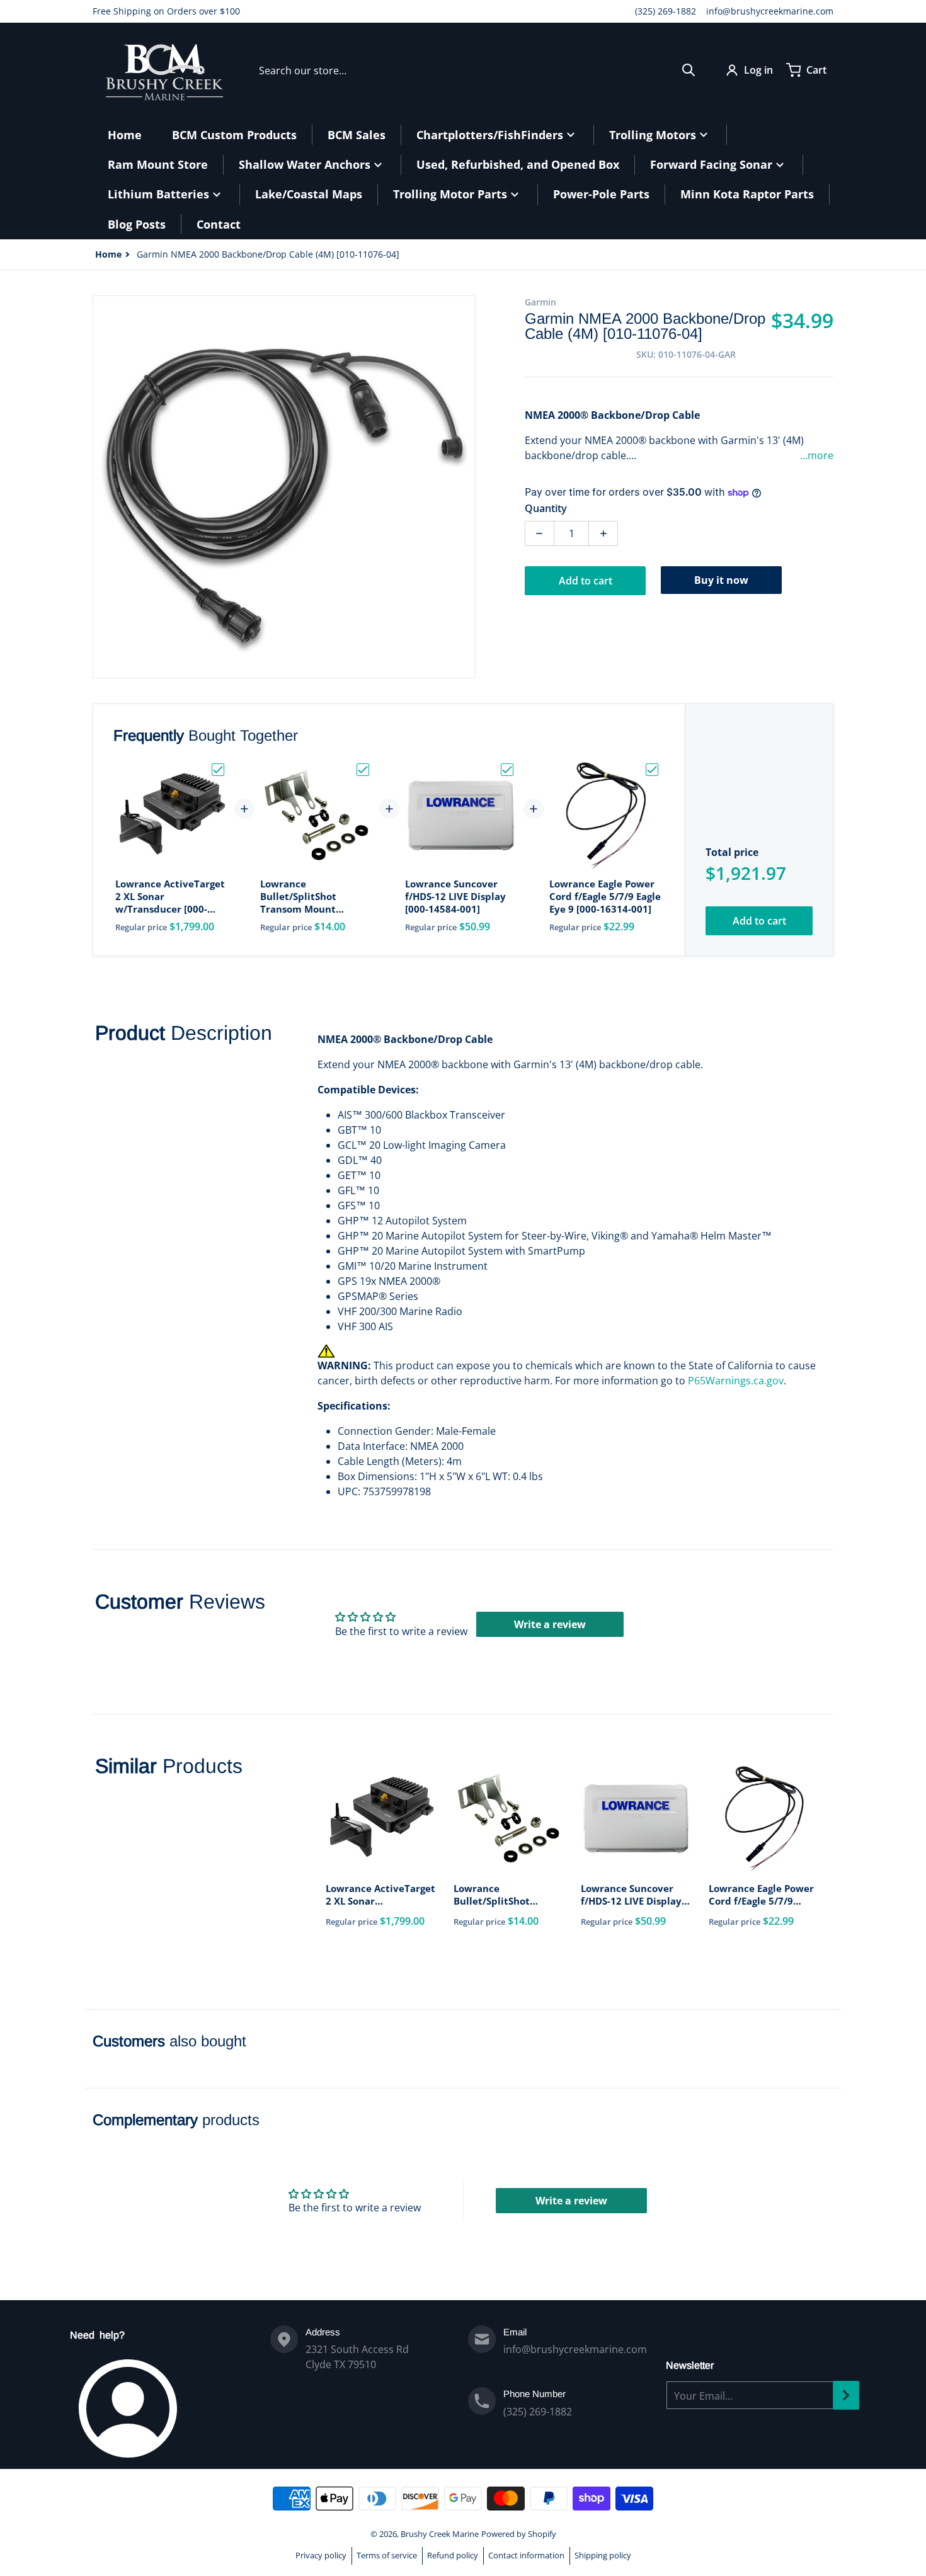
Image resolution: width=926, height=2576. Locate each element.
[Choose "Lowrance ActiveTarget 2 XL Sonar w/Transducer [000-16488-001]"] (218, 770)
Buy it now (721, 580)
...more (817, 455)
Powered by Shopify (519, 2534)
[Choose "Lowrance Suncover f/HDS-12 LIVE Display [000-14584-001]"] (507, 770)
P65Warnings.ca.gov (736, 1381)
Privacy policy (321, 2555)
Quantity (546, 508)
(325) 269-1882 (666, 11)
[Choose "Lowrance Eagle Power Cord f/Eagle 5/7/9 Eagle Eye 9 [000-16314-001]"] (652, 770)
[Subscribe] (846, 2395)
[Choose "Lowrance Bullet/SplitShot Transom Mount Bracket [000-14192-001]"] (363, 770)
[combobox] (477, 70)
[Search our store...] (689, 70)
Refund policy (453, 2555)
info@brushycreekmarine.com (770, 11)
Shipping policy (603, 2555)
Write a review (550, 1624)
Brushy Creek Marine (440, 2534)
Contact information (526, 2555)
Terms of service (387, 2555)
